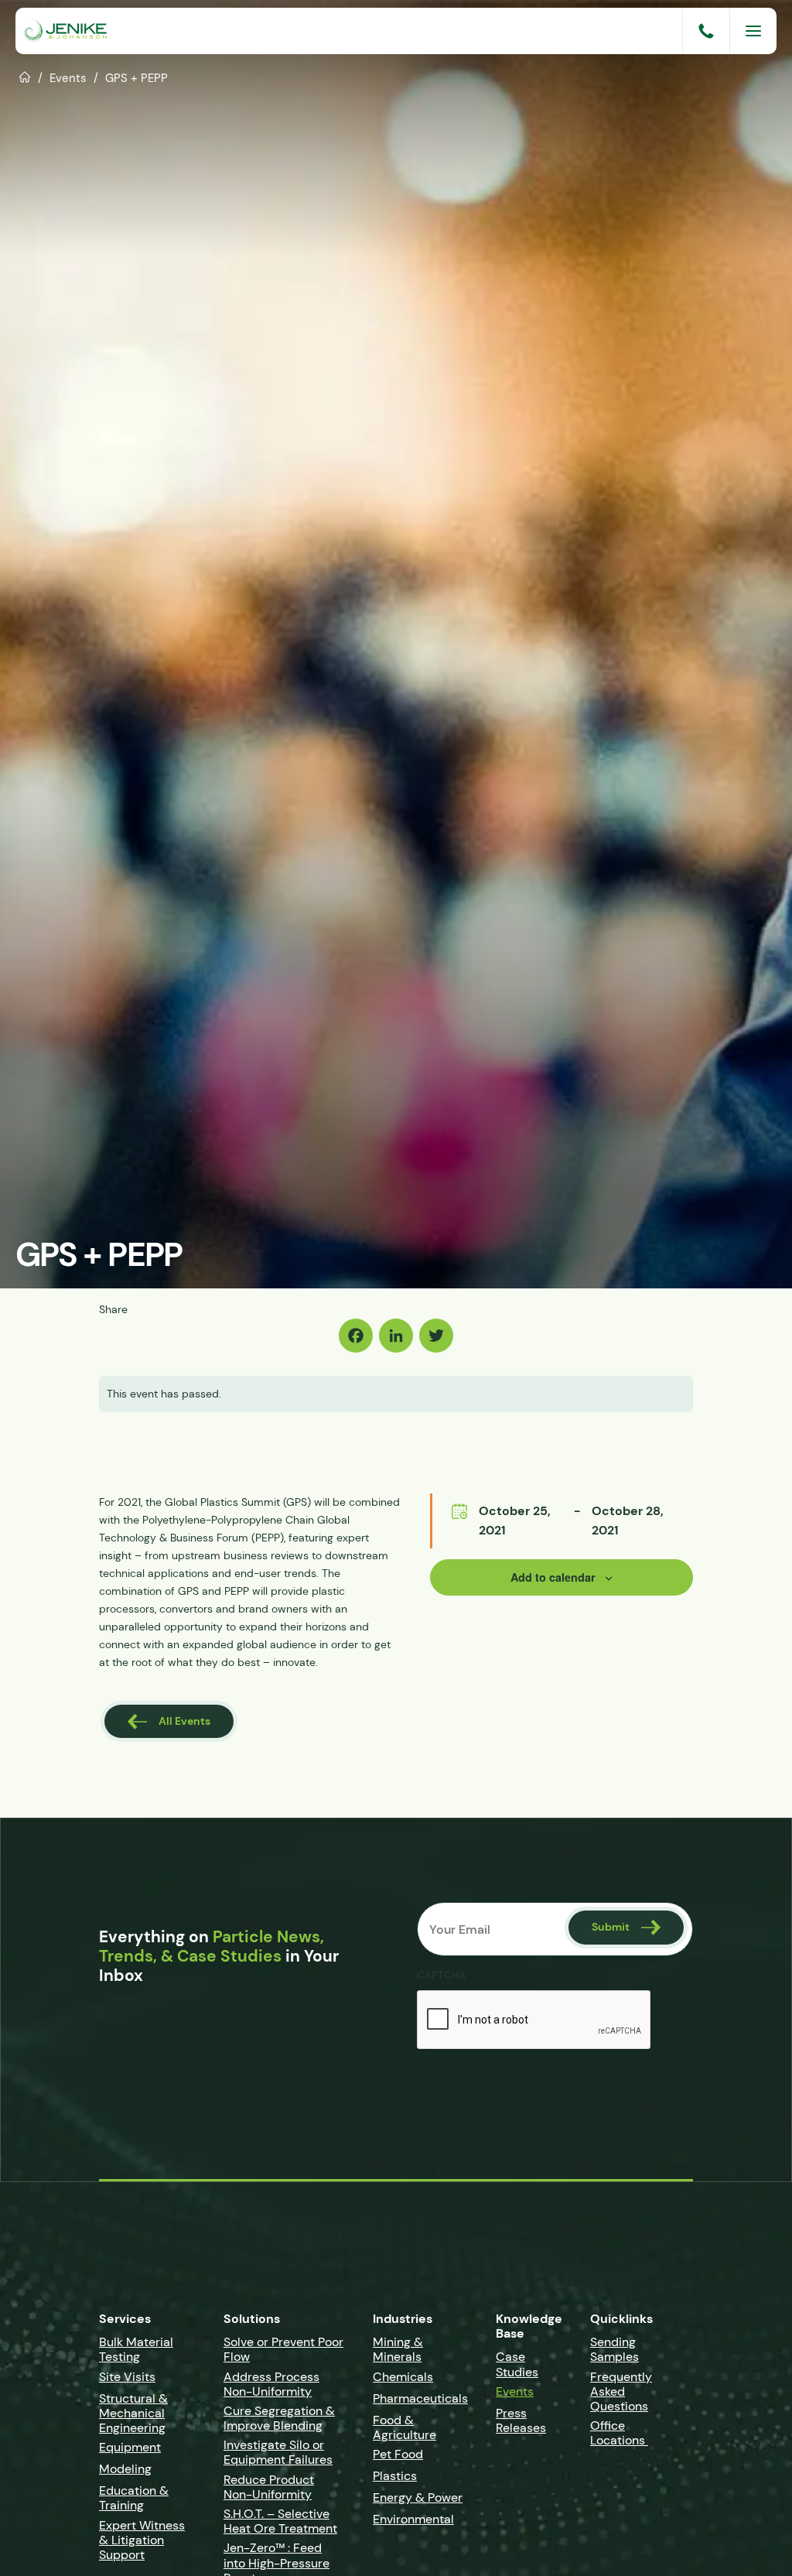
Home (25, 76)
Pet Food (398, 2454)
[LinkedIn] (396, 1336)
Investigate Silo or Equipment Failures (278, 2452)
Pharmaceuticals (420, 2398)
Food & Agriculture (405, 2427)
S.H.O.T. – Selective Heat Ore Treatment (280, 2521)
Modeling (125, 2469)
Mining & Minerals (398, 2349)
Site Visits (127, 2377)
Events (68, 78)
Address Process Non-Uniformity (271, 2384)
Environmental (413, 2519)
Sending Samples (614, 2349)
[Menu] (753, 31)
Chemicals (403, 2377)
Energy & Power (418, 2497)
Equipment (130, 2447)
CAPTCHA (441, 1976)
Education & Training (134, 2498)
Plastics (395, 2476)
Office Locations (619, 2433)
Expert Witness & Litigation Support (142, 2540)
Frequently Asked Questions (621, 2391)
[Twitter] (436, 1336)
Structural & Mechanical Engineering (133, 2413)
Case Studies (517, 2364)
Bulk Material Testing (136, 2349)
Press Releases (521, 2420)
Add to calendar (553, 1577)
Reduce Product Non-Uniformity (269, 2487)
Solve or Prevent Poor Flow (283, 2349)
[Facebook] (356, 1336)
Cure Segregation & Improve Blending (279, 2418)
